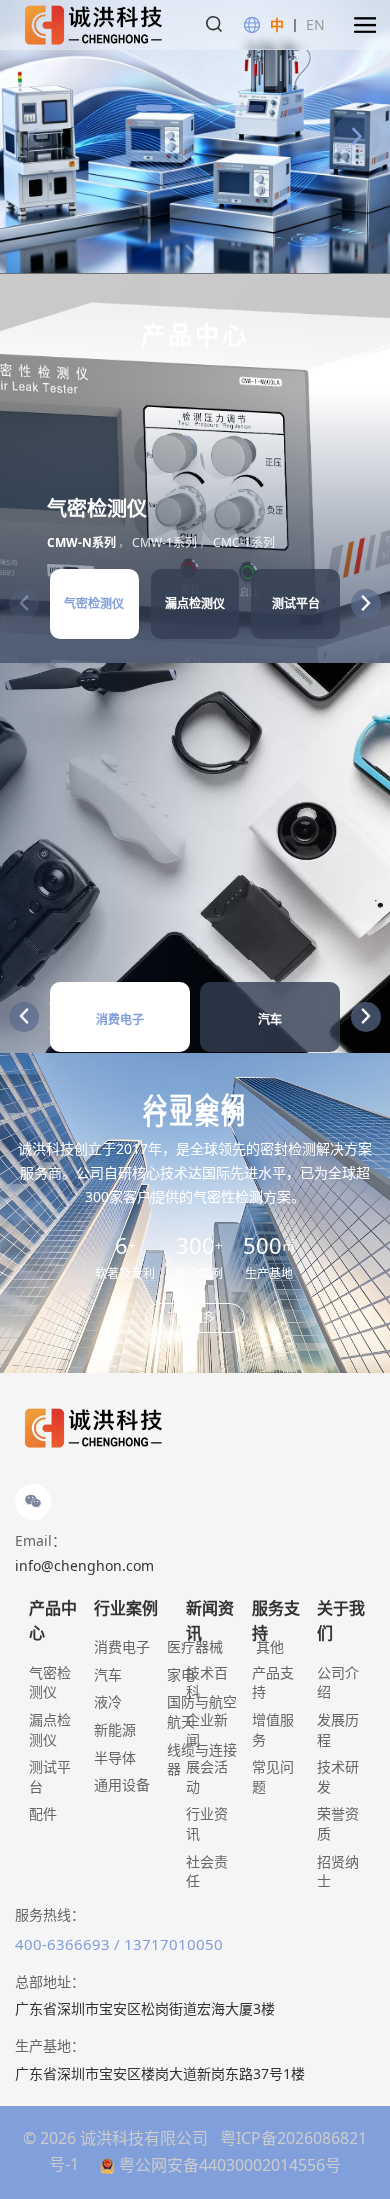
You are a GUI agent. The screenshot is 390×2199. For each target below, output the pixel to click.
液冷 (108, 1701)
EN (315, 24)
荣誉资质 (338, 1823)
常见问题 (273, 1776)
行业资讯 (207, 1823)
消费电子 (122, 1646)
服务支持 (276, 1621)
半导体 (115, 1757)
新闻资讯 (210, 1621)
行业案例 (126, 1608)
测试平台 (50, 1776)
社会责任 (207, 1871)
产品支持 (273, 1682)
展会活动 (207, 1776)
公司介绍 (338, 1682)
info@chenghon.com (84, 1565)
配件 (43, 1813)
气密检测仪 (50, 1682)
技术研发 (338, 1776)
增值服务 (273, 1729)
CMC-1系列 (244, 542)
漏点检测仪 (50, 1729)
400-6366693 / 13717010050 (119, 1944)
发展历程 (338, 1729)
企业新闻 (207, 1729)
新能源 (115, 1729)
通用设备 (122, 1784)
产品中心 (53, 1621)
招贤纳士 (338, 1871)
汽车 (108, 1674)
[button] (365, 25)
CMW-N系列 (81, 542)
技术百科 (207, 1682)
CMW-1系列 (164, 542)
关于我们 (341, 1621)
